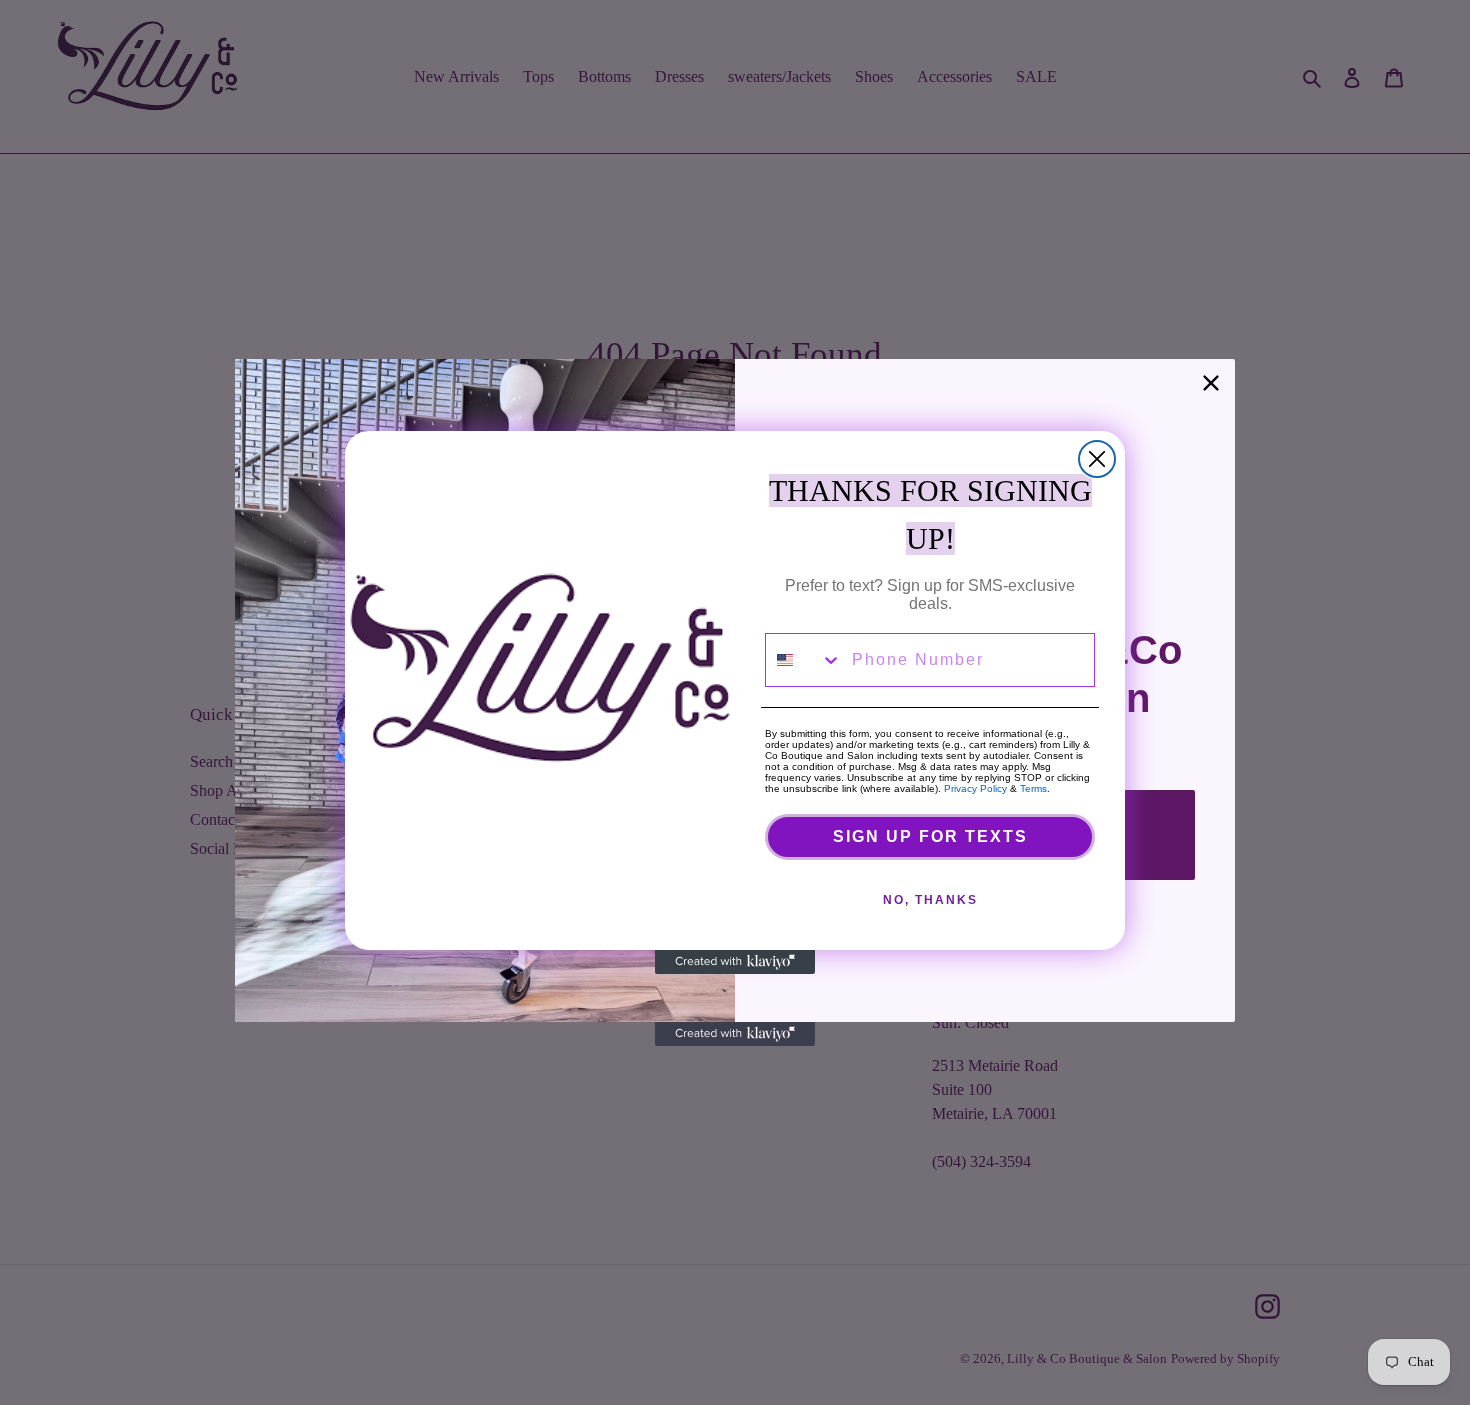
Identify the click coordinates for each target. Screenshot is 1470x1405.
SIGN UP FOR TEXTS (930, 836)
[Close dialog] (1097, 459)
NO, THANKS (930, 900)
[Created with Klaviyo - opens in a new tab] (735, 962)
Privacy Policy (975, 788)
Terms (1033, 788)
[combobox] (804, 660)
